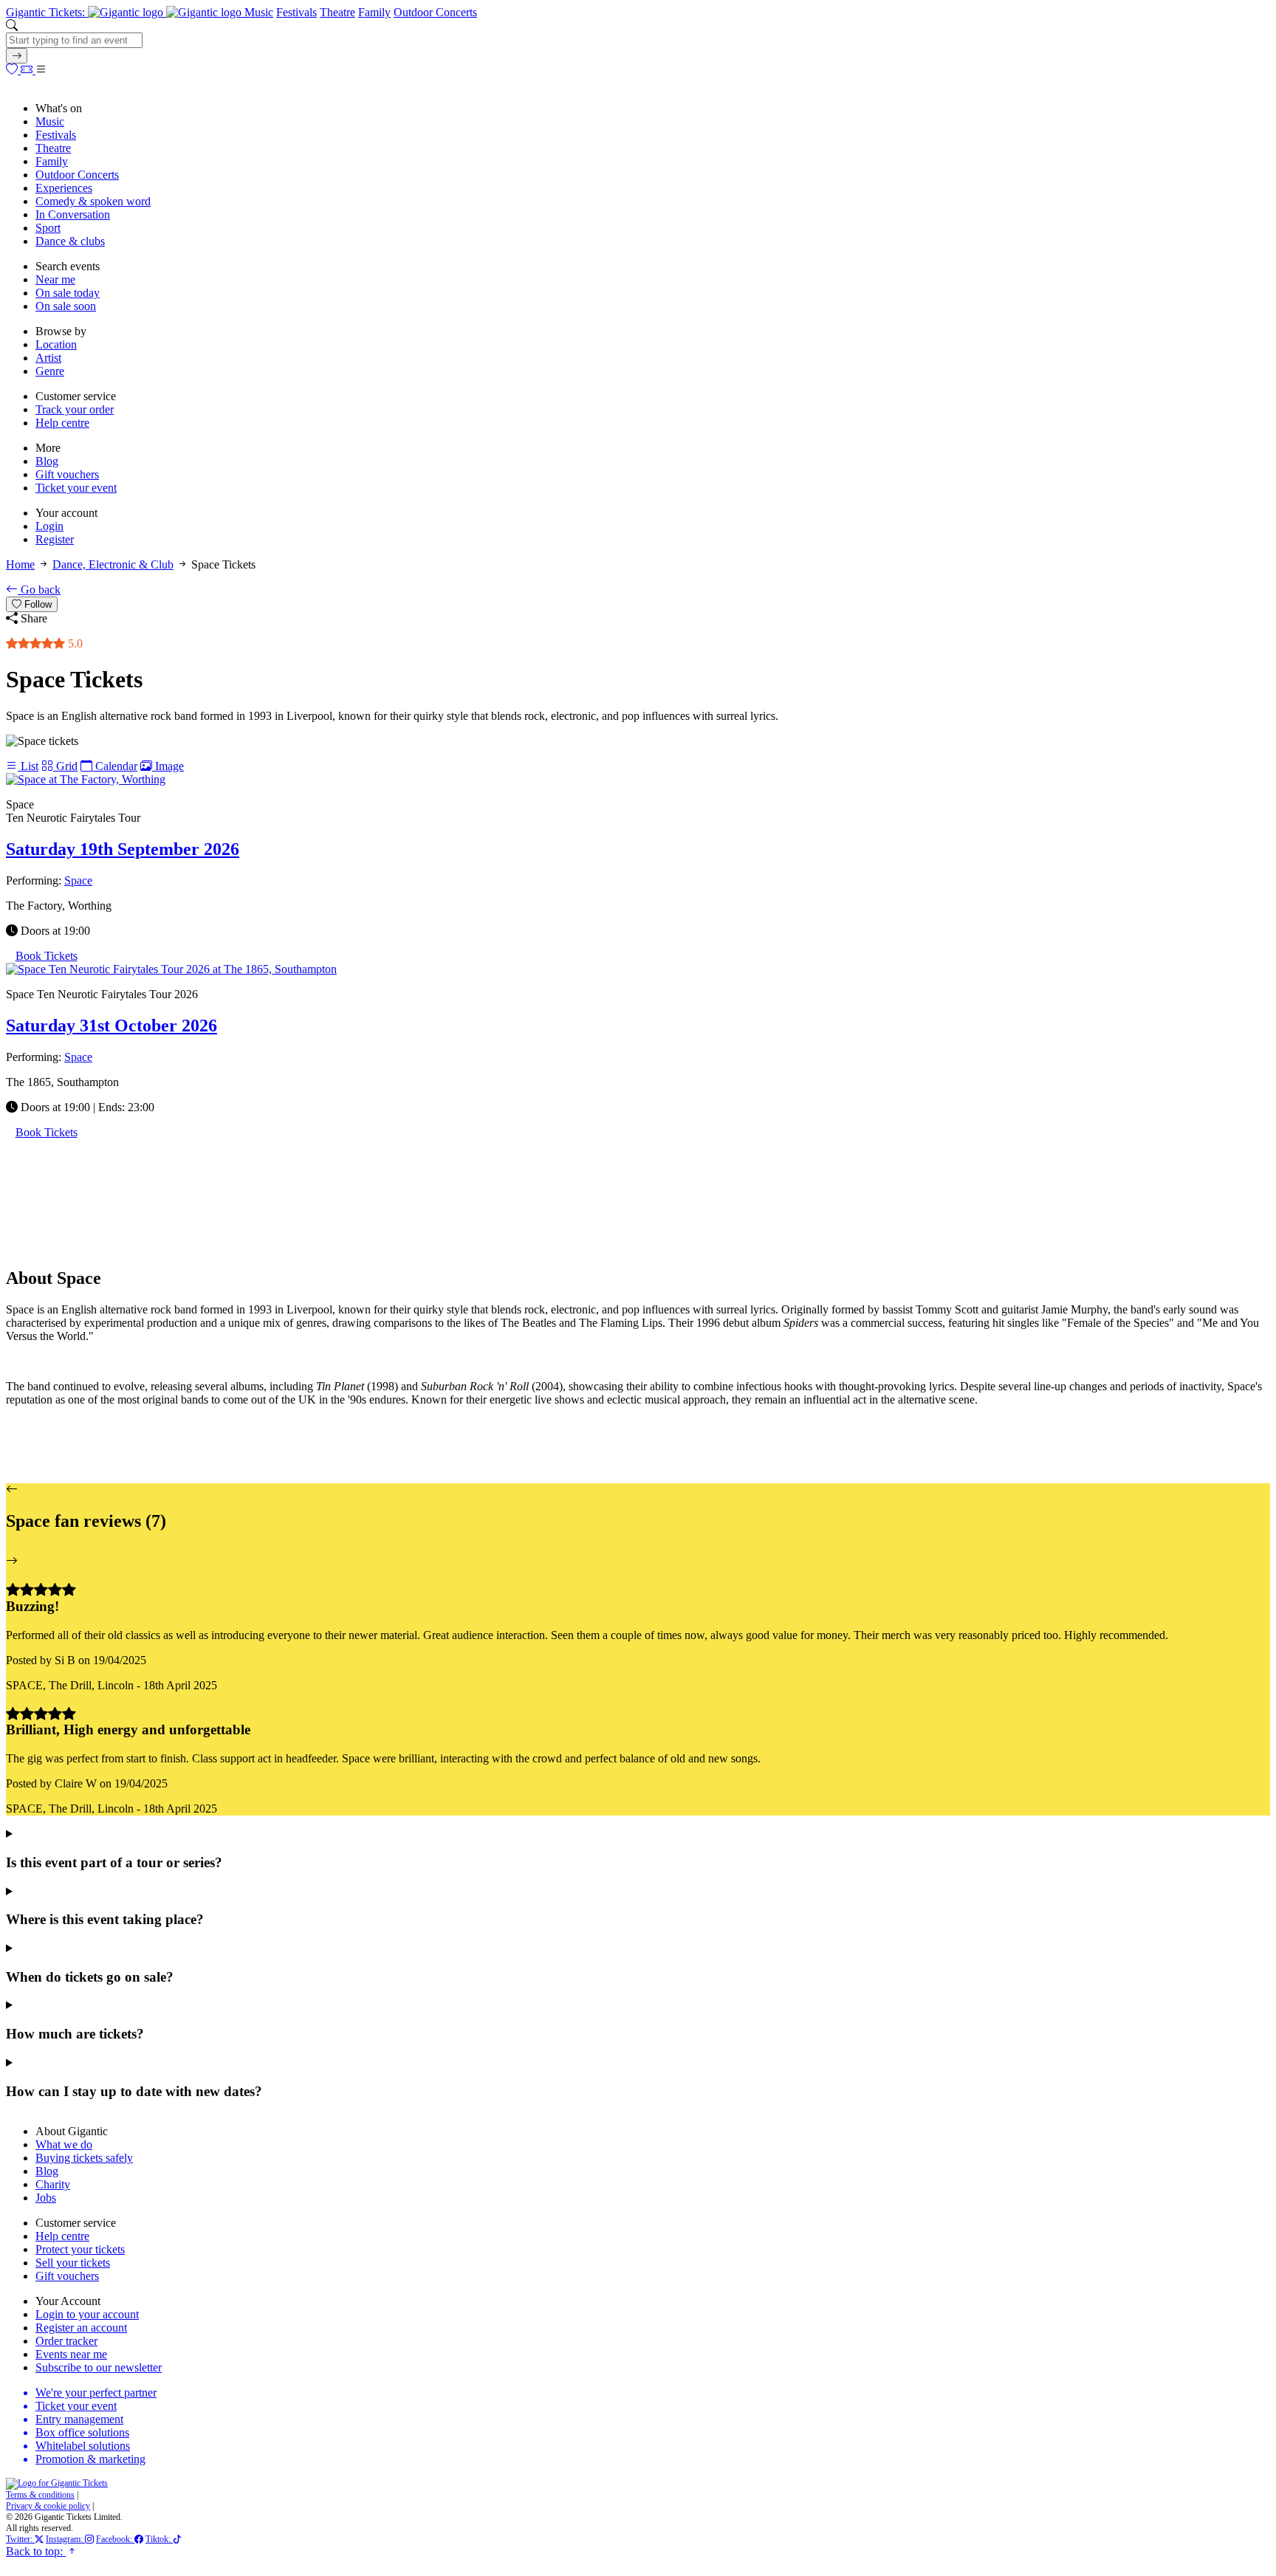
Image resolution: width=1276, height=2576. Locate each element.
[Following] (13, 70)
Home (20, 564)
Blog (47, 461)
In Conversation (73, 214)
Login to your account (87, 2314)
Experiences (64, 188)
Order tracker (66, 2341)
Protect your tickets (80, 2249)
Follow (37, 604)
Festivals (296, 12)
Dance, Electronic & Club (113, 564)
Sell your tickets (73, 2263)
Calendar (115, 766)
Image (168, 766)
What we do (64, 2144)
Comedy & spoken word (93, 201)
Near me (55, 279)
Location (56, 344)
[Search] (17, 56)
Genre (50, 371)
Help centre (62, 423)
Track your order (75, 409)
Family (374, 12)
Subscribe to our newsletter (99, 2367)
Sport (48, 228)
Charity (53, 2184)
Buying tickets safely (84, 2158)
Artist (48, 358)
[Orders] (28, 70)
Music (259, 12)
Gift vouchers (67, 474)
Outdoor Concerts (435, 12)
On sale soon (66, 306)
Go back (39, 590)
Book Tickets (47, 956)
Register (55, 539)
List (28, 766)
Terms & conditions (40, 2495)
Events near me (71, 2354)
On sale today (68, 293)
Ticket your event (76, 488)
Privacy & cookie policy (48, 2506)
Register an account (81, 2328)
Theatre (337, 12)
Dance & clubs (70, 241)
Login (49, 526)
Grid (65, 766)
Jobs (46, 2198)
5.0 (74, 643)
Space (78, 880)
